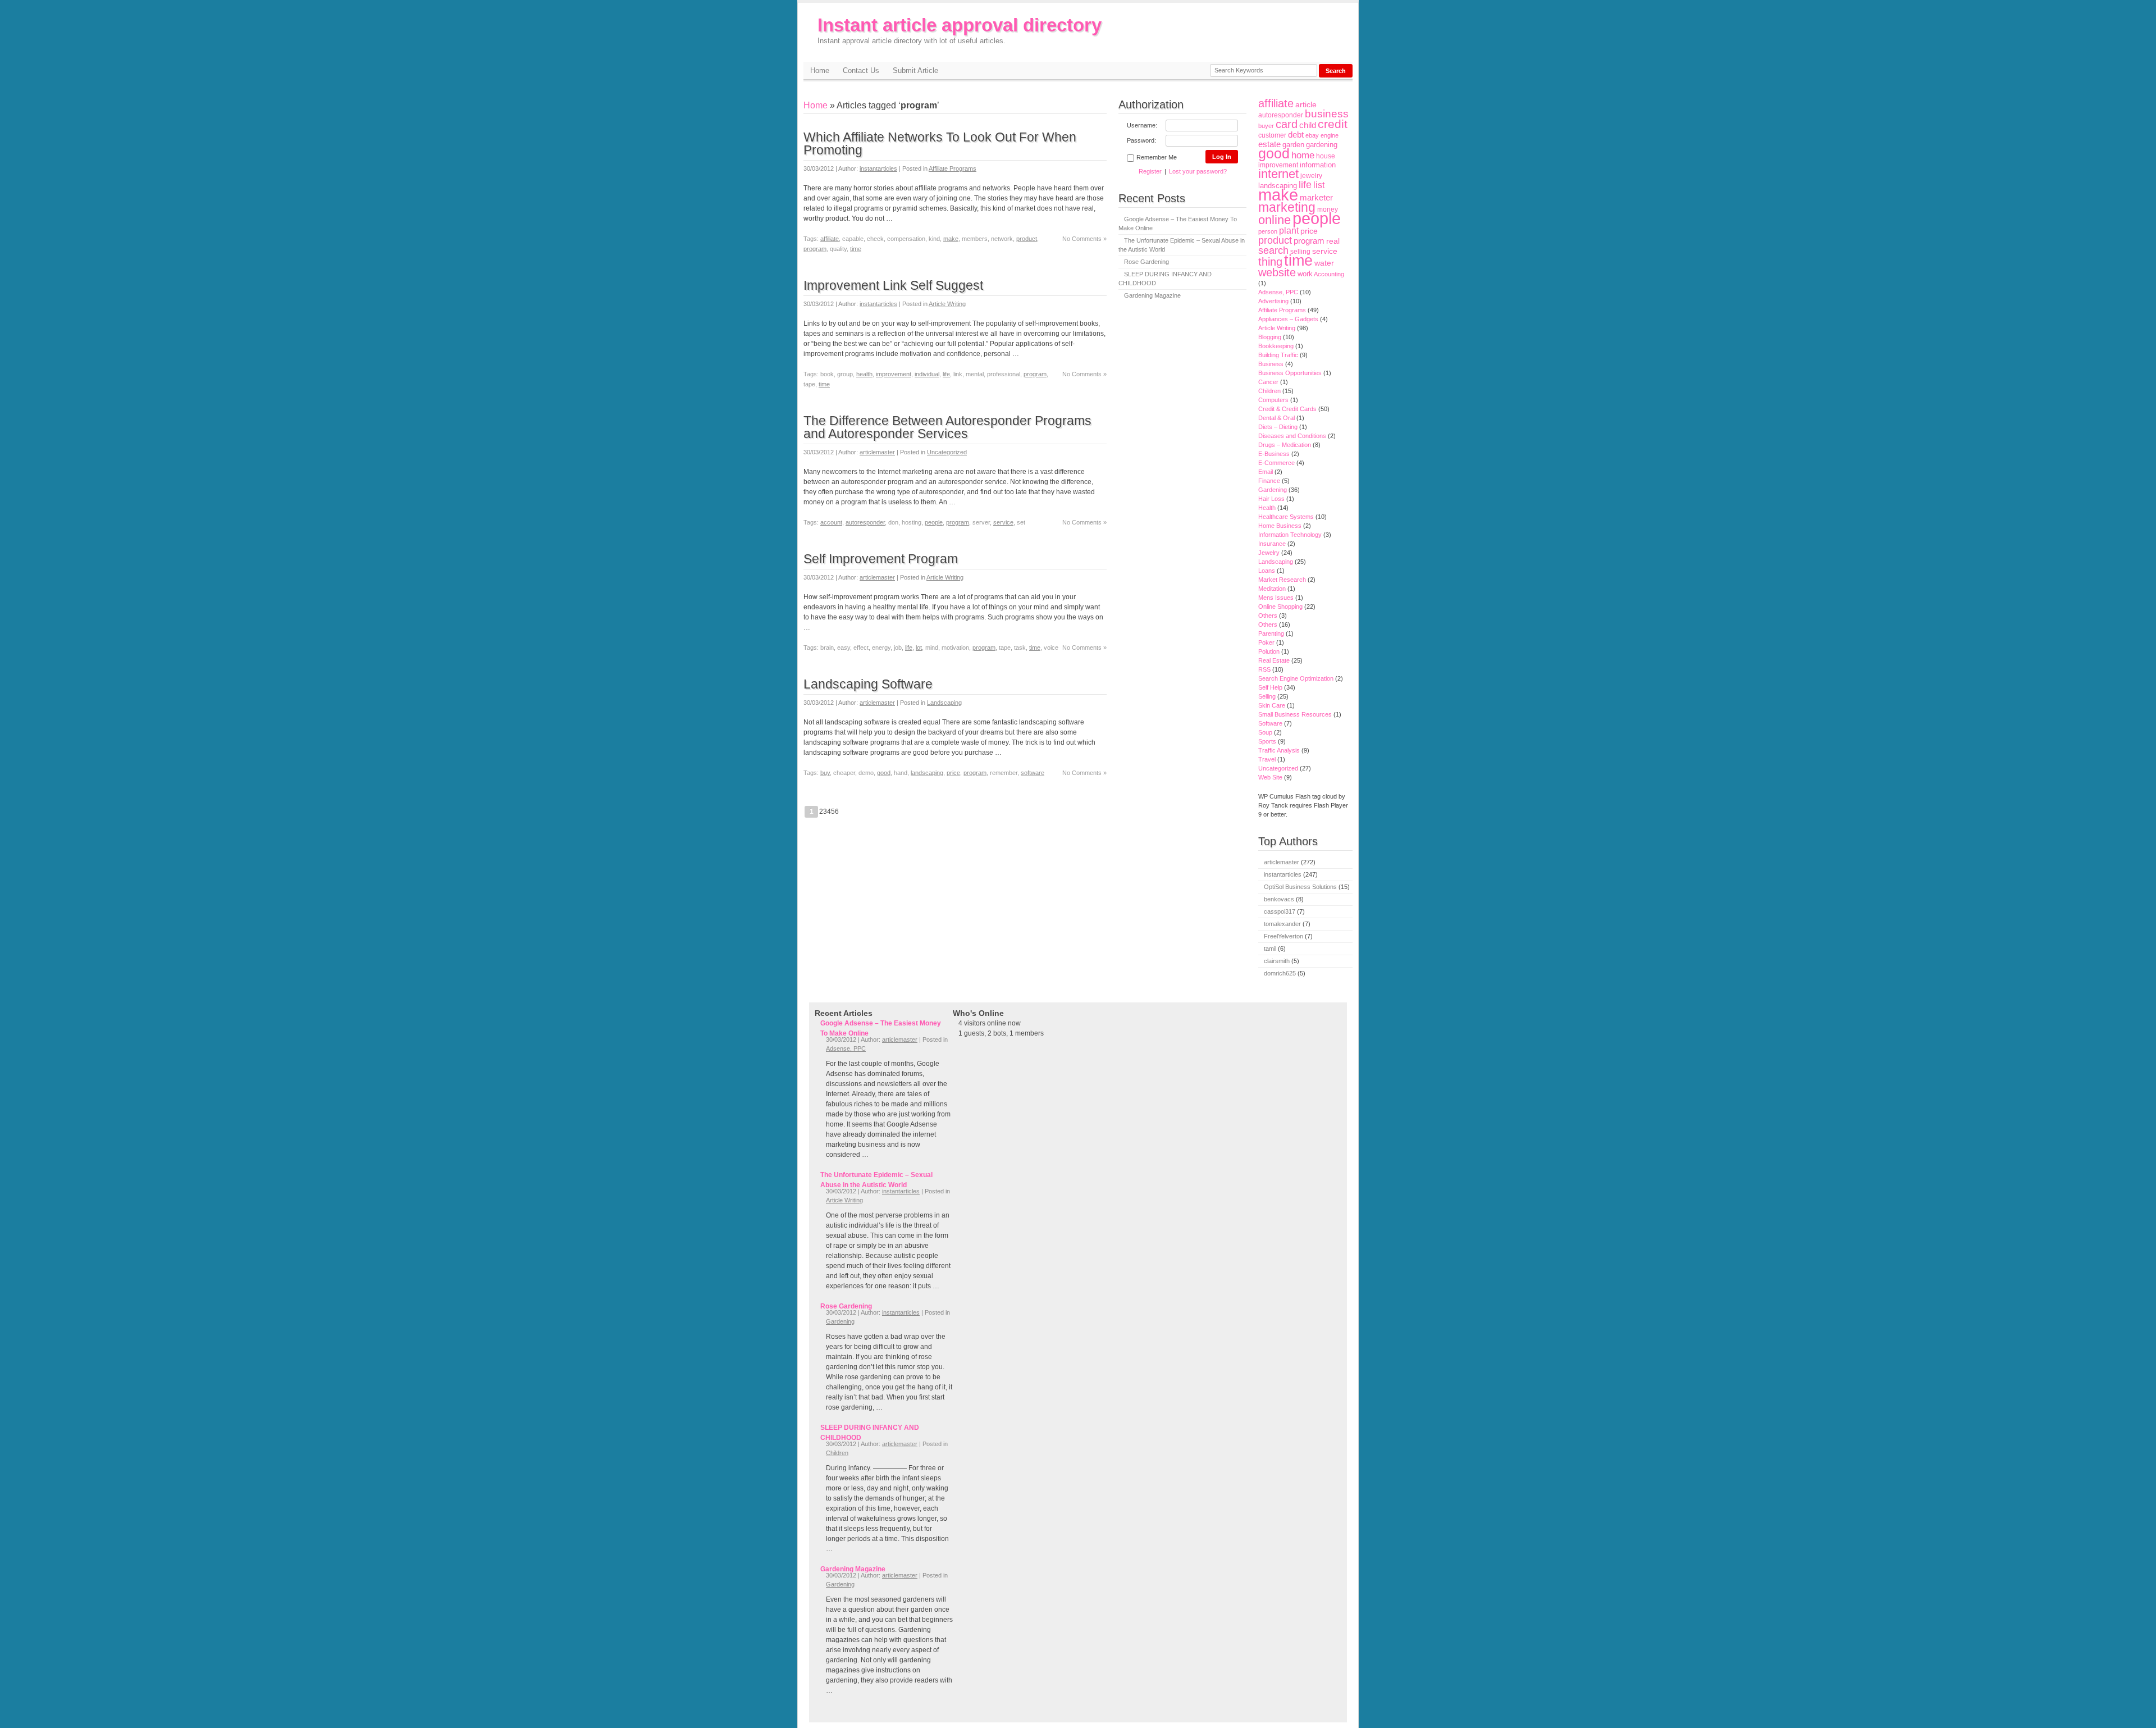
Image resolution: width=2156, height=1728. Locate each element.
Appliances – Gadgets (1288, 319)
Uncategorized (947, 452)
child (1308, 125)
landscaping (927, 773)
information (1318, 165)
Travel (1267, 759)
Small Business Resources (1295, 714)
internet (1278, 174)
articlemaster (877, 452)
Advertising (1273, 301)
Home (820, 70)
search (1273, 250)
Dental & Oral (1276, 418)
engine (1330, 135)
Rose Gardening (1146, 262)
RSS (1264, 669)
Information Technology (1290, 535)
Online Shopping (1280, 607)
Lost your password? (1198, 171)
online (1275, 220)
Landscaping (944, 703)
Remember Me (1157, 157)
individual (927, 374)
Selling (1267, 696)
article (1306, 104)
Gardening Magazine (1152, 295)
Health (1267, 508)
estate (1269, 144)
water (1324, 263)
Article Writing (947, 304)
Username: (1142, 125)
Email (1266, 472)
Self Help (1270, 687)
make (951, 239)
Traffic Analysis (1279, 750)
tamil (1270, 949)
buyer (1266, 126)
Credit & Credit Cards (1287, 409)
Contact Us (861, 70)
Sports (1267, 741)
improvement (894, 374)
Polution (1269, 651)
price (953, 773)
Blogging (1270, 337)
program (815, 249)
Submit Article (915, 70)
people (934, 522)
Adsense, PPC (1278, 292)
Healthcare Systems (1286, 517)
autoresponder (865, 522)
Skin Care (1272, 705)
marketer (1316, 198)
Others (1268, 615)
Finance (1269, 481)
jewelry (1311, 175)
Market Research (1282, 580)
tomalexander (1282, 924)
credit (1333, 124)
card (1287, 124)
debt (1296, 135)
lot (919, 648)
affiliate (830, 239)
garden (1293, 145)
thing (1270, 262)
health (864, 374)
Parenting (1271, 633)
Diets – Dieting (1278, 427)
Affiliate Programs (953, 168)
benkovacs (1279, 899)
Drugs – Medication (1285, 445)
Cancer (1268, 382)
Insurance (1272, 544)
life (946, 374)
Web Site (1270, 777)
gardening (1322, 145)
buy (825, 773)
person (1268, 231)
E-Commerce (1276, 463)
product (1027, 239)
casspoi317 (1280, 911)
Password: (1141, 140)
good (884, 773)
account (831, 522)
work (1305, 274)
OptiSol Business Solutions (1300, 887)
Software (1270, 723)
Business (1271, 364)
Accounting (1329, 274)
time (856, 249)
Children (1269, 391)
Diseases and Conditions (1292, 436)
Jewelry (1269, 553)
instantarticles (878, 168)
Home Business (1280, 526)
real (1333, 241)
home (1303, 155)
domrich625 (1280, 973)
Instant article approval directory (960, 30)
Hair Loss (1271, 499)
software (1033, 773)
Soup (1265, 732)
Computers (1273, 400)
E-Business (1274, 454)
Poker (1266, 642)
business (1327, 114)
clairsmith (1277, 961)
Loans (1267, 571)
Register (1150, 171)
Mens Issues (1276, 598)
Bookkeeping (1276, 346)
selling (1300, 251)
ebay (1312, 135)
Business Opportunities (1290, 373)
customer (1272, 135)
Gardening (1273, 490)
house (1326, 156)
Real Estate (1274, 660)
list (1319, 185)
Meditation (1272, 589)
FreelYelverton (1283, 936)
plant (1289, 231)
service (1003, 522)
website (1277, 272)
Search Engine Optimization (1296, 678)
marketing (1287, 207)
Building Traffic (1278, 355)
